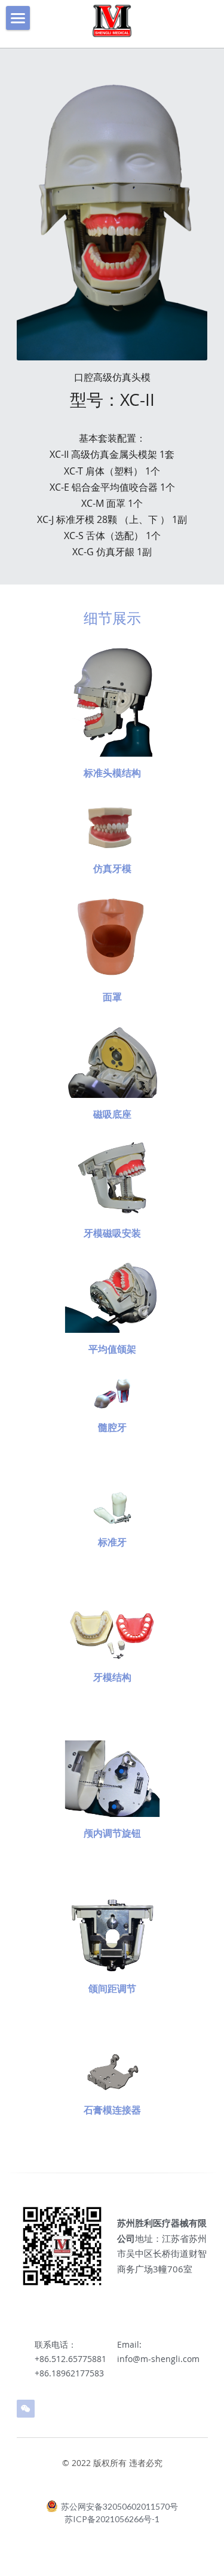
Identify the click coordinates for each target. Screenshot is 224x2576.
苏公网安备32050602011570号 (119, 2506)
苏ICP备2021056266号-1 (112, 2519)
